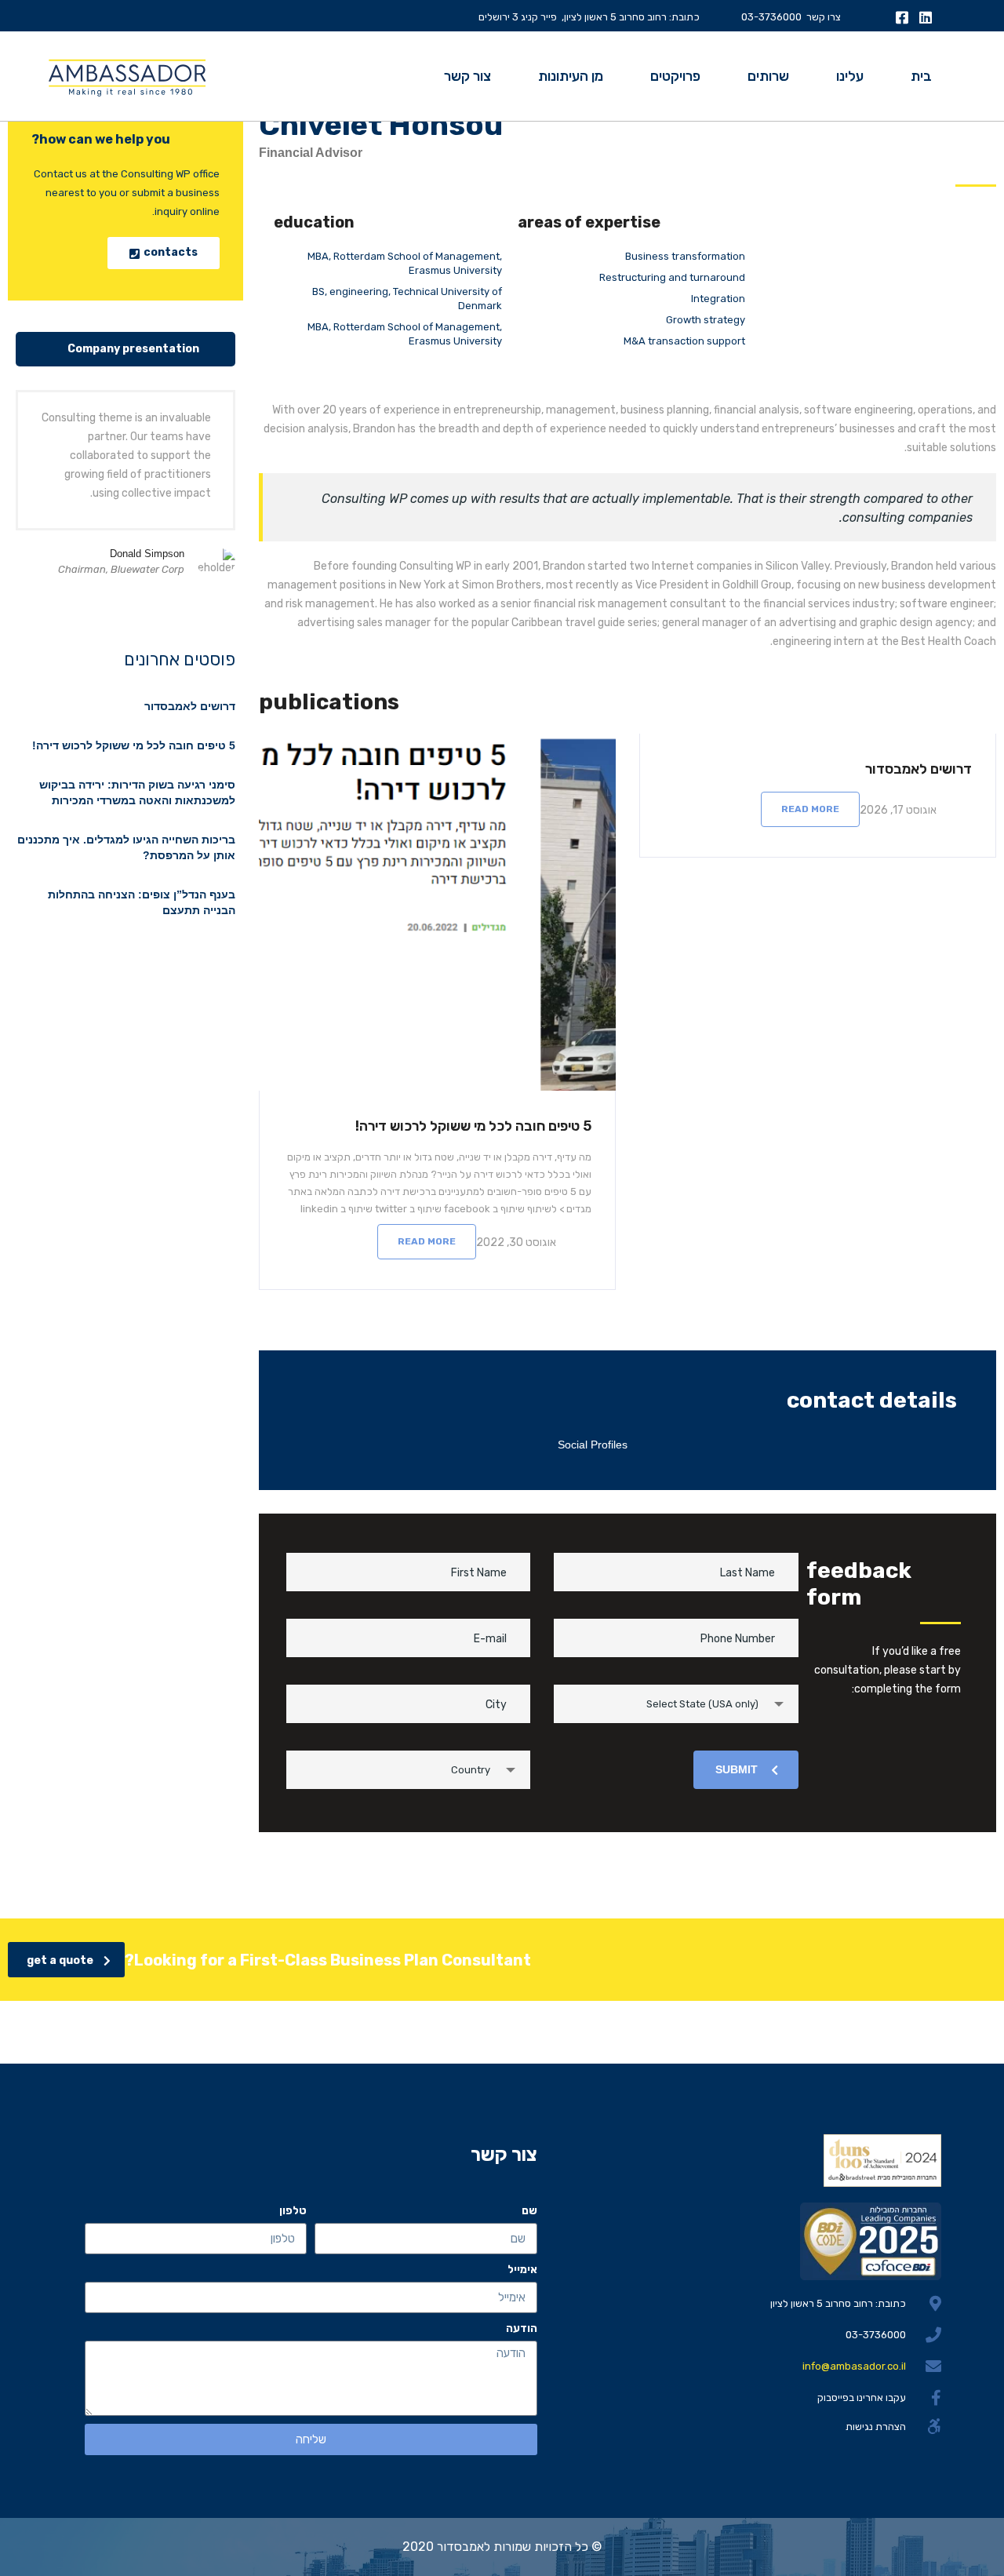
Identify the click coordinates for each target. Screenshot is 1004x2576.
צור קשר (467, 76)
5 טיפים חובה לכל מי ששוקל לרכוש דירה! (473, 1126)
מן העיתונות (571, 76)
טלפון (293, 2211)
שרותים (768, 76)
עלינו (850, 76)
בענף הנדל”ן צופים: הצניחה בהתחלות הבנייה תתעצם (142, 902)
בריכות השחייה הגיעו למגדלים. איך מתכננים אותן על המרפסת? (126, 847)
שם (529, 2211)
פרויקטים (675, 76)
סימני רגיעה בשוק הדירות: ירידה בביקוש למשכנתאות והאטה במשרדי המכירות (137, 792)
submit (737, 1769)
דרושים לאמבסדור (919, 769)
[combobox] (676, 1704)
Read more (810, 809)
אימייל (522, 2270)
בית (921, 76)
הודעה (522, 2328)
